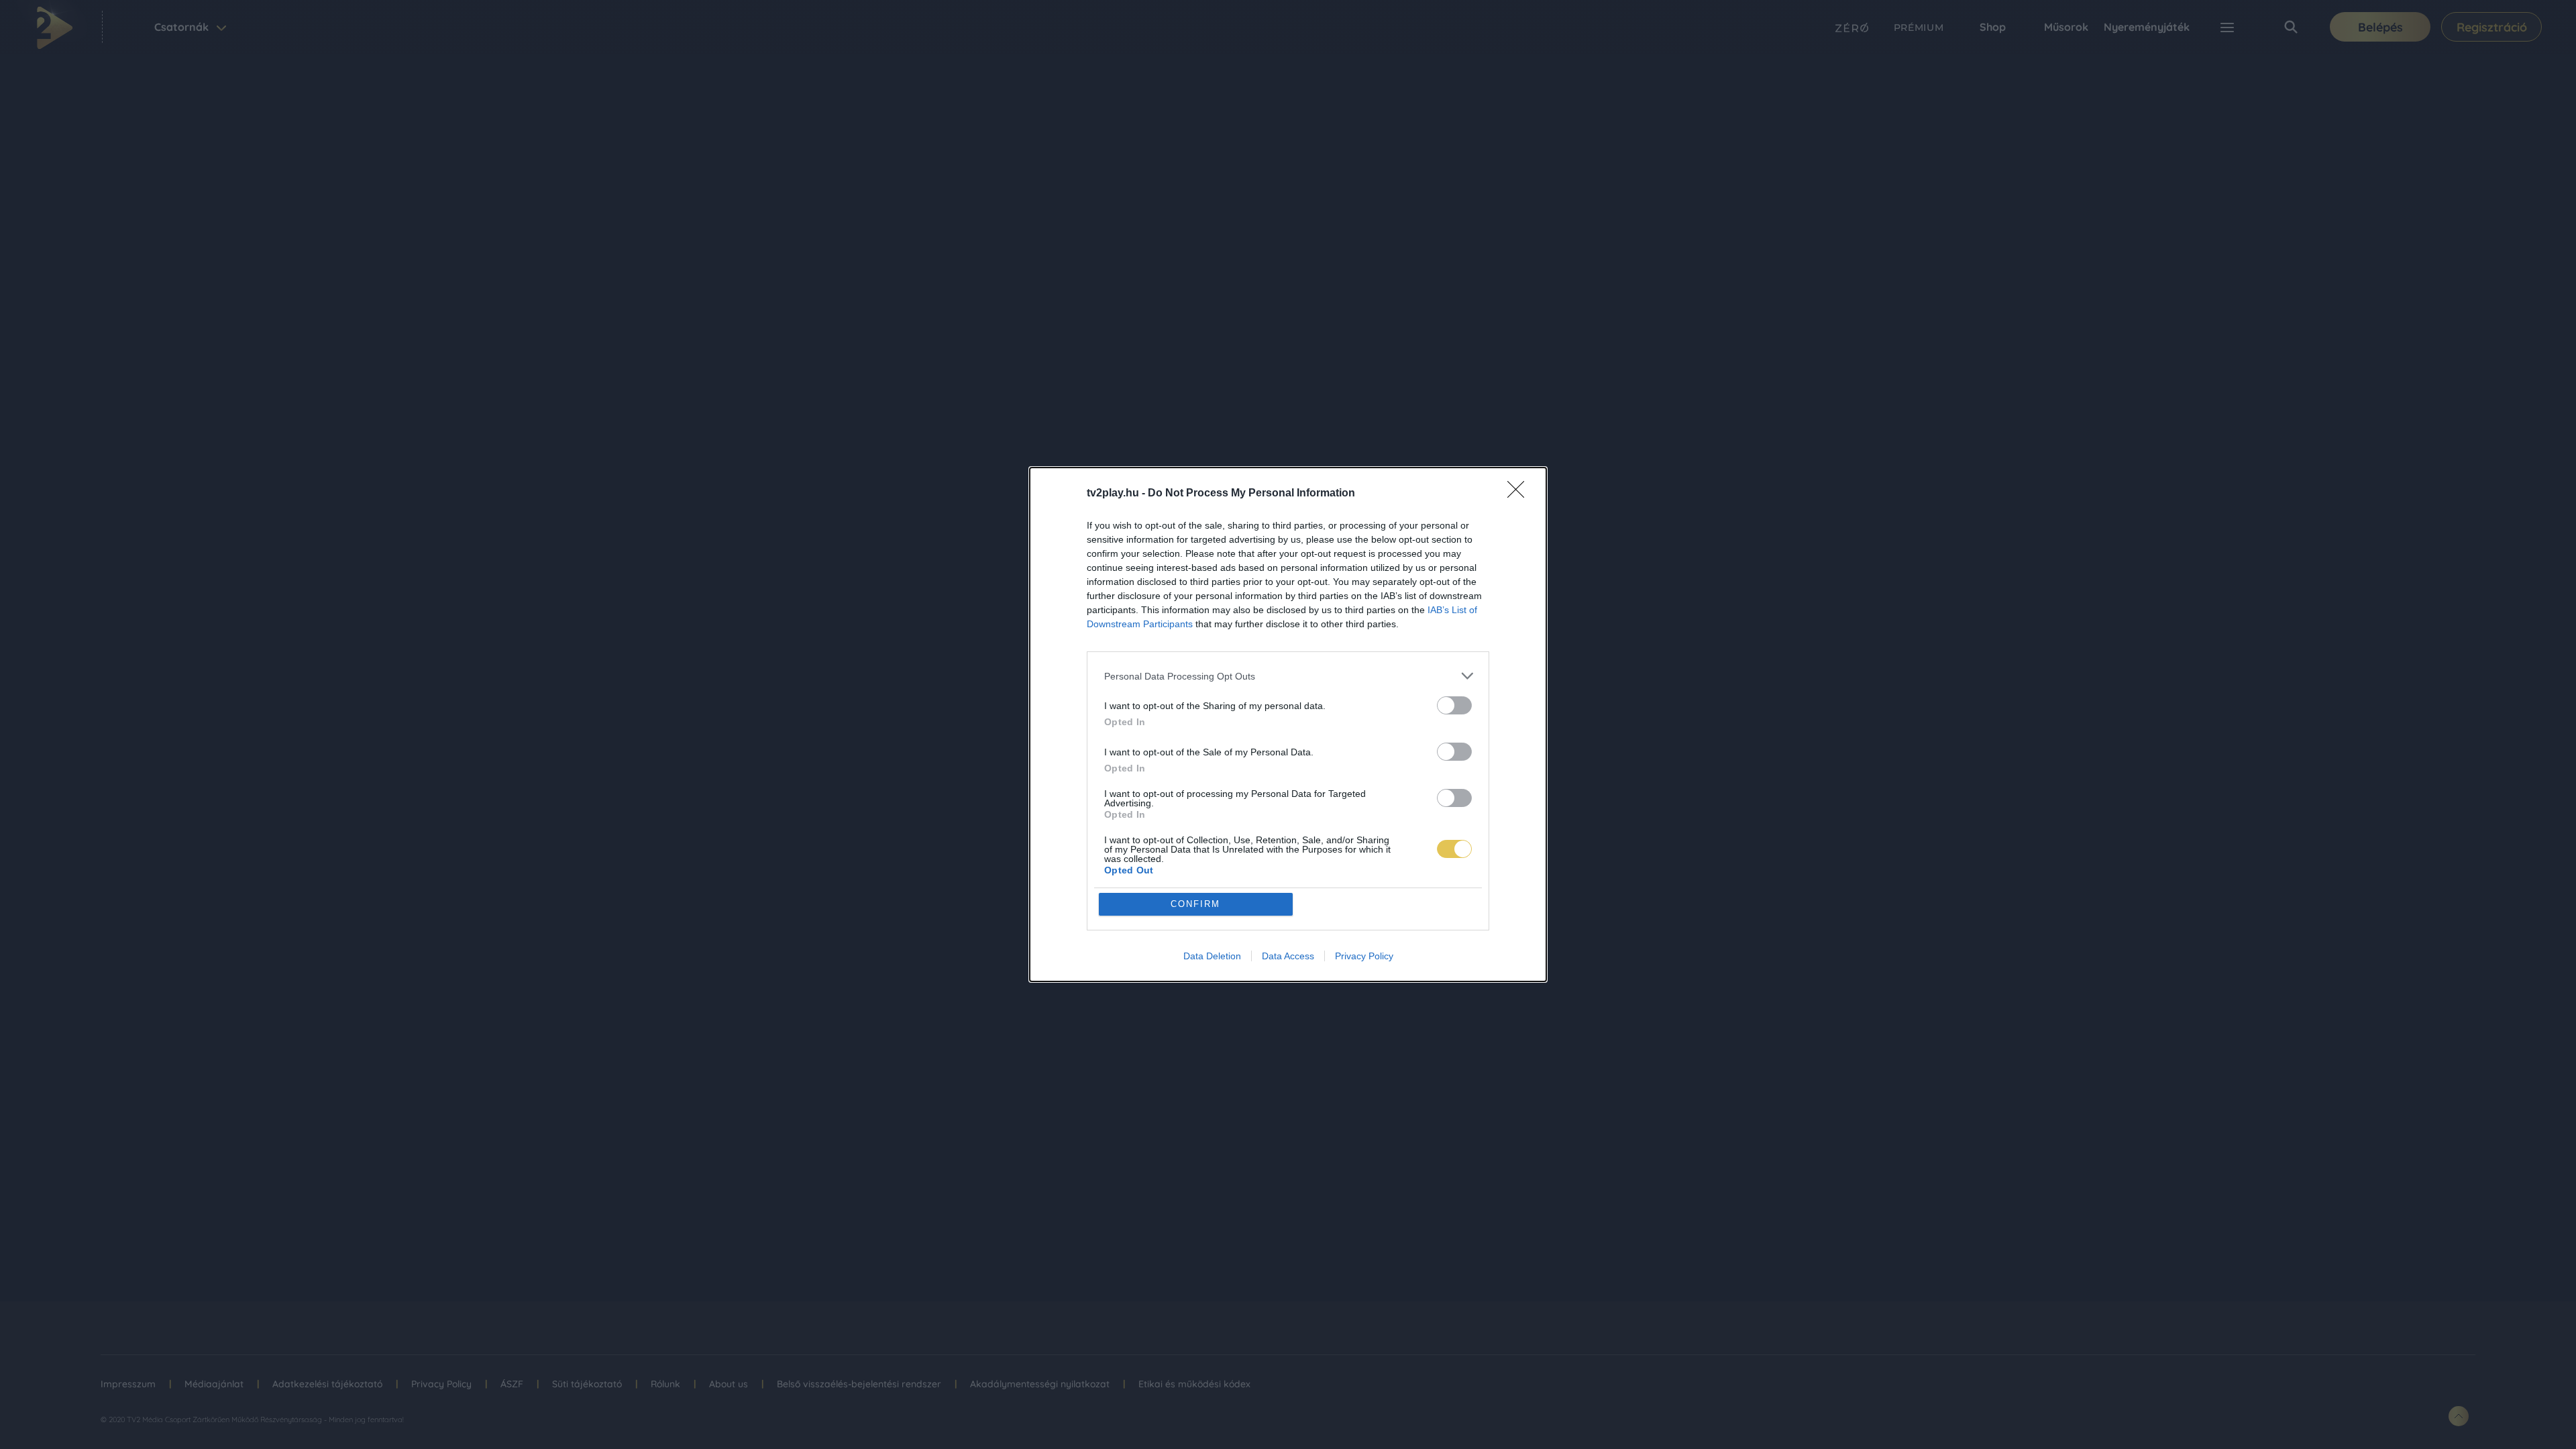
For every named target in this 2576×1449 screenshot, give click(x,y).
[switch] (1454, 705)
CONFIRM (1195, 904)
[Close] (1520, 494)
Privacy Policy (1364, 956)
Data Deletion (1212, 956)
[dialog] (1288, 724)
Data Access (1288, 956)
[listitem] (1288, 676)
